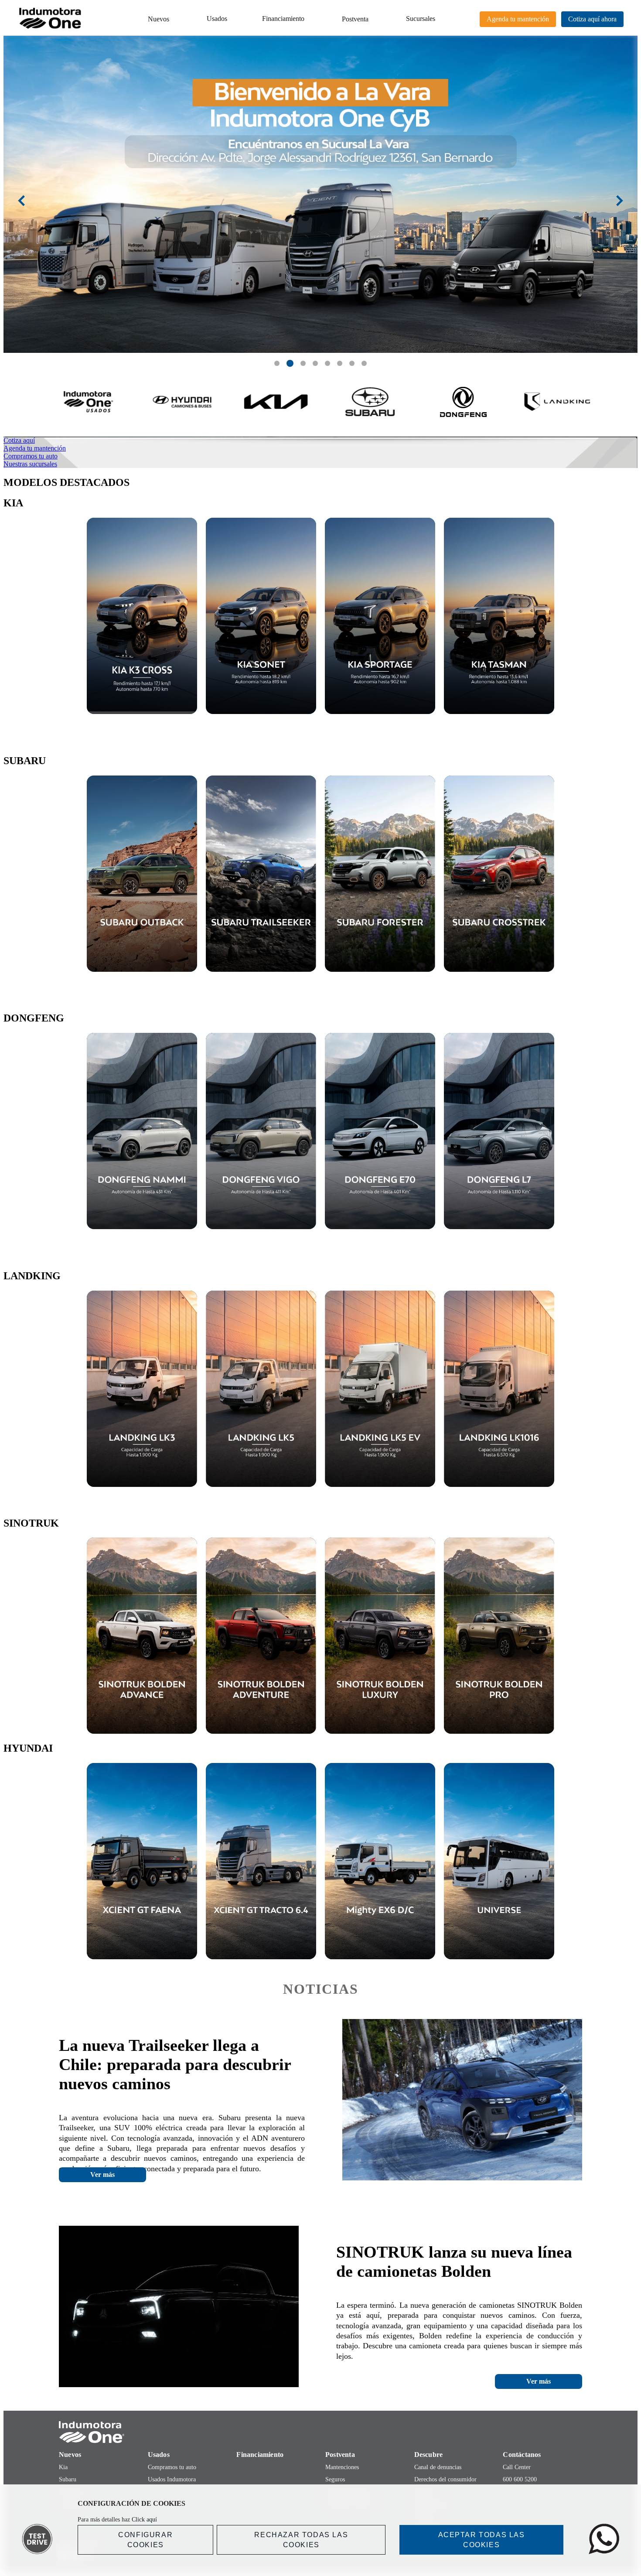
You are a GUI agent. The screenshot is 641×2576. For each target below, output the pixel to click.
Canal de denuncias (438, 2467)
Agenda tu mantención (518, 19)
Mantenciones (342, 2467)
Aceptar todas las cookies (482, 2540)
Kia (63, 2467)
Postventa (355, 19)
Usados (217, 19)
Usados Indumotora (172, 2479)
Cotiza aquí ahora (592, 19)
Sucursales (421, 19)
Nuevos (159, 19)
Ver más (102, 2175)
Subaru (68, 2479)
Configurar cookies (145, 2540)
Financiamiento (283, 19)
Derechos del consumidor (445, 2479)
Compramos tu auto (172, 2467)
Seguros (335, 2479)
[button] (277, 363)
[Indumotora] (320, 2432)
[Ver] (142, 616)
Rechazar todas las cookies (301, 2540)
